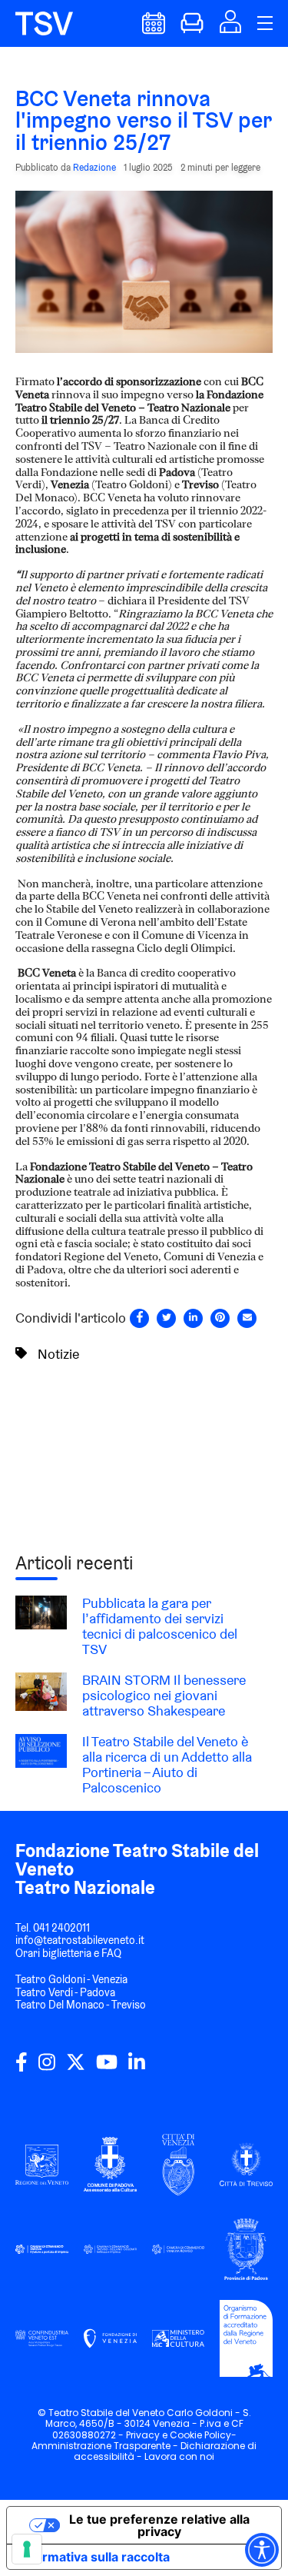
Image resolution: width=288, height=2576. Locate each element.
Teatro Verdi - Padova (65, 1992)
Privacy (143, 2435)
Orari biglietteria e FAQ (68, 1953)
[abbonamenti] (192, 30)
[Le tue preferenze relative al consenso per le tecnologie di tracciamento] (27, 2549)
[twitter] (76, 2068)
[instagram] (47, 2068)
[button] (230, 28)
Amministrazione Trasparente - (106, 2446)
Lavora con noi (179, 2456)
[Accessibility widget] (262, 2550)
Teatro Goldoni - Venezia (71, 1979)
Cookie (186, 2435)
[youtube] (107, 2068)
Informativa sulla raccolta (94, 2557)
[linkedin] (137, 2068)
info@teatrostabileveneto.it (80, 1940)
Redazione (94, 167)
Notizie (58, 1354)
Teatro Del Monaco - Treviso (81, 2005)
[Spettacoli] (154, 30)
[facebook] (22, 2068)
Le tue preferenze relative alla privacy (159, 2525)
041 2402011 (61, 1928)
